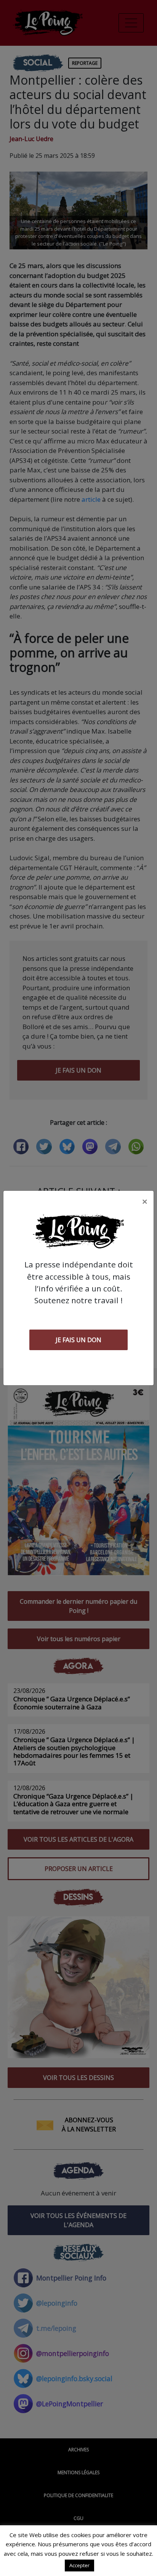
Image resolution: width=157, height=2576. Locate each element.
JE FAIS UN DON (78, 1340)
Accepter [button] (79, 2565)
